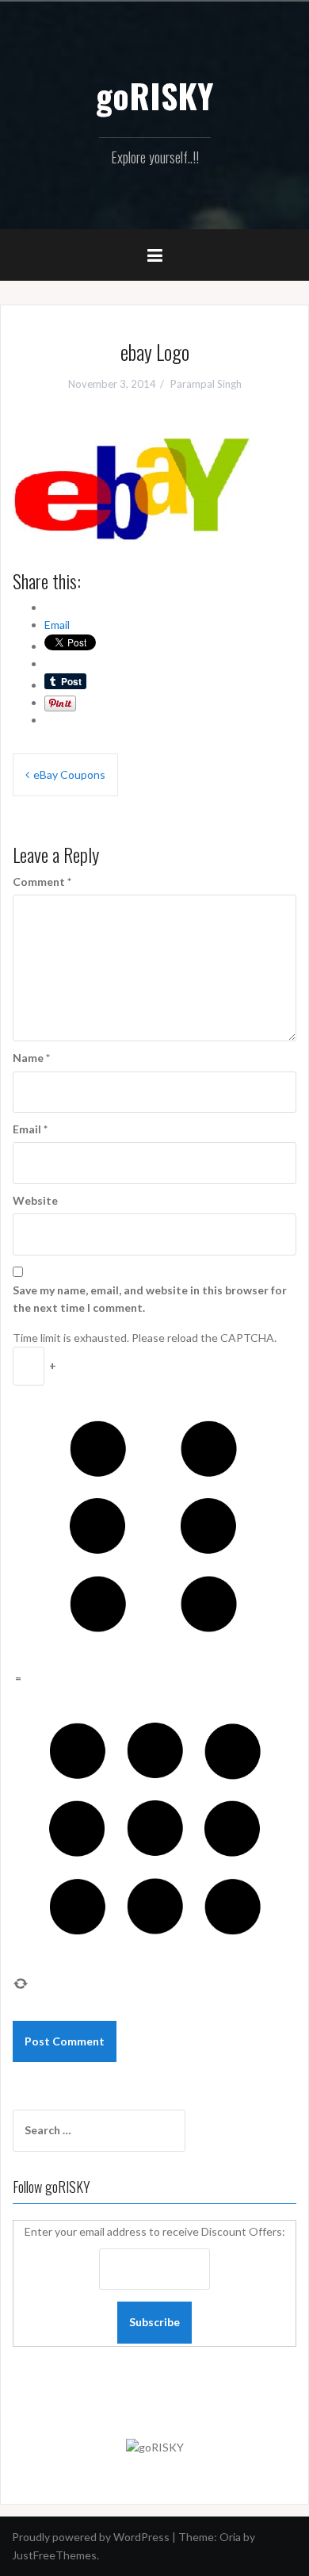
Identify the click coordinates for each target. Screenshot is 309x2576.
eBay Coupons (69, 774)
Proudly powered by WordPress (91, 2537)
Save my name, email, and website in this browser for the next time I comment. (150, 1299)
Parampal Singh (206, 384)
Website (35, 1200)
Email (30, 1129)
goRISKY (154, 95)
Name (31, 1058)
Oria (230, 2537)
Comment (42, 882)
